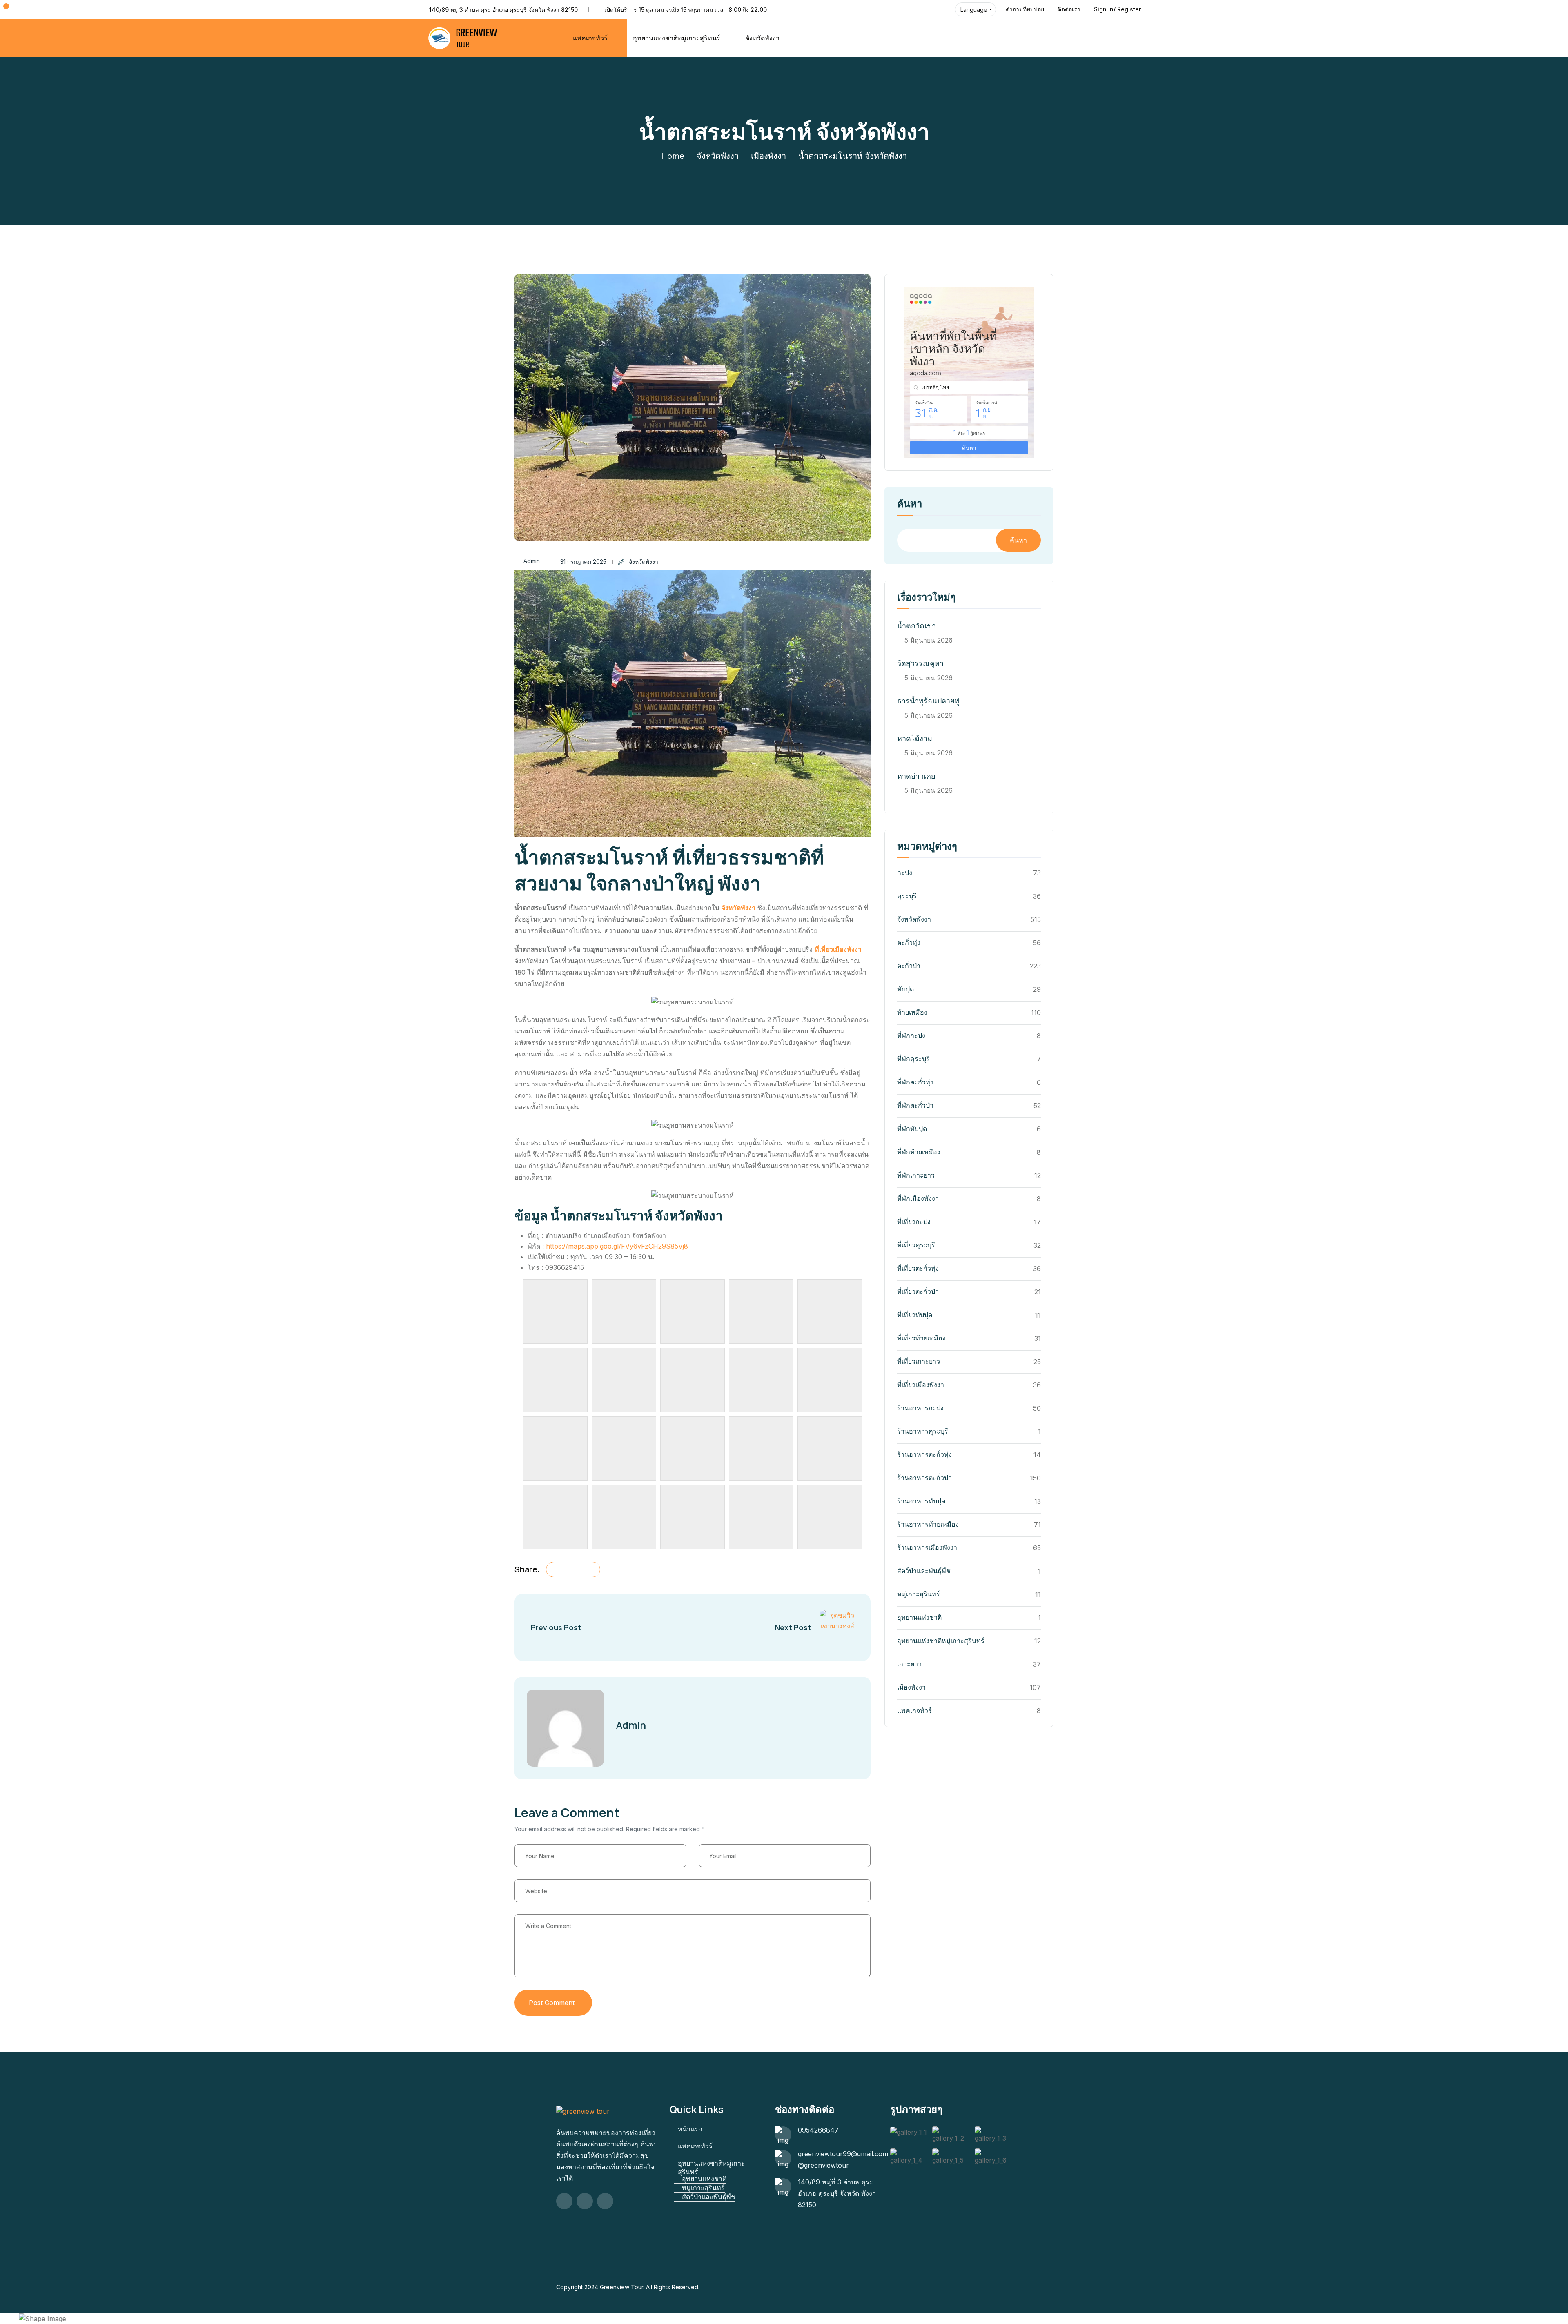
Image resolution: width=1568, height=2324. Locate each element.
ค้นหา (910, 504)
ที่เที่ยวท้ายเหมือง (921, 1338)
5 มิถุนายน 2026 (929, 640)
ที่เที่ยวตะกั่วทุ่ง (918, 1268)
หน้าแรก (690, 2129)
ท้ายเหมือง (912, 1012)
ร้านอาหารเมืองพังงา (927, 1547)
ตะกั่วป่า (909, 966)
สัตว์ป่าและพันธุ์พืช (924, 1571)
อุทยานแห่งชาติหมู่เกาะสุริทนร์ (677, 38)
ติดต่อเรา (1069, 9)
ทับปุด (905, 989)
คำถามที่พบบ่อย (1025, 9)
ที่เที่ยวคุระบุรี (916, 1245)
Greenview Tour (621, 2287)
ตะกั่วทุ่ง (909, 942)
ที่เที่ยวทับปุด (915, 1315)
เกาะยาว (909, 1664)
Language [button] (974, 10)
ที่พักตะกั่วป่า (915, 1105)
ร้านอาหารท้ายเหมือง (928, 1524)
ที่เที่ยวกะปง (914, 1222)
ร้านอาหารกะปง (920, 1408)
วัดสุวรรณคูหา (920, 663)
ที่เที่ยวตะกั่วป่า (918, 1291)
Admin (532, 561)
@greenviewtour (823, 2165)
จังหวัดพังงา (763, 38)
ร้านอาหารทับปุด (921, 1501)
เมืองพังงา (768, 156)
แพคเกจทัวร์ (590, 38)
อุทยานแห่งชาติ (919, 1617)
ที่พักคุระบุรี (913, 1059)
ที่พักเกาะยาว (916, 1175)
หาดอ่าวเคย (916, 776)
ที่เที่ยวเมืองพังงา (838, 949)
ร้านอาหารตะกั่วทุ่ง (924, 1454)
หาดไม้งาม (915, 738)
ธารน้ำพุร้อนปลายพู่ (928, 701)
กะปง (905, 873)
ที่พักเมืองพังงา (918, 1198)
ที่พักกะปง (911, 1035)
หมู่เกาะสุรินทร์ (919, 1594)
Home (673, 156)
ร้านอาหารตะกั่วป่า (924, 1478)
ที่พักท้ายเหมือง (919, 1152)
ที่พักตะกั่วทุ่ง (915, 1082)
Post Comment (552, 2003)
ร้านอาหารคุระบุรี (923, 1431)
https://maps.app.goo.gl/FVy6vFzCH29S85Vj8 (617, 1246)
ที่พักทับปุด (912, 1129)
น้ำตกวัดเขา (917, 626)
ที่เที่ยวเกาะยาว (919, 1361)
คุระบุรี (907, 896)
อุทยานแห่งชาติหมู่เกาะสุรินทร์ (941, 1641)
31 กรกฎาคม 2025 (583, 562)
